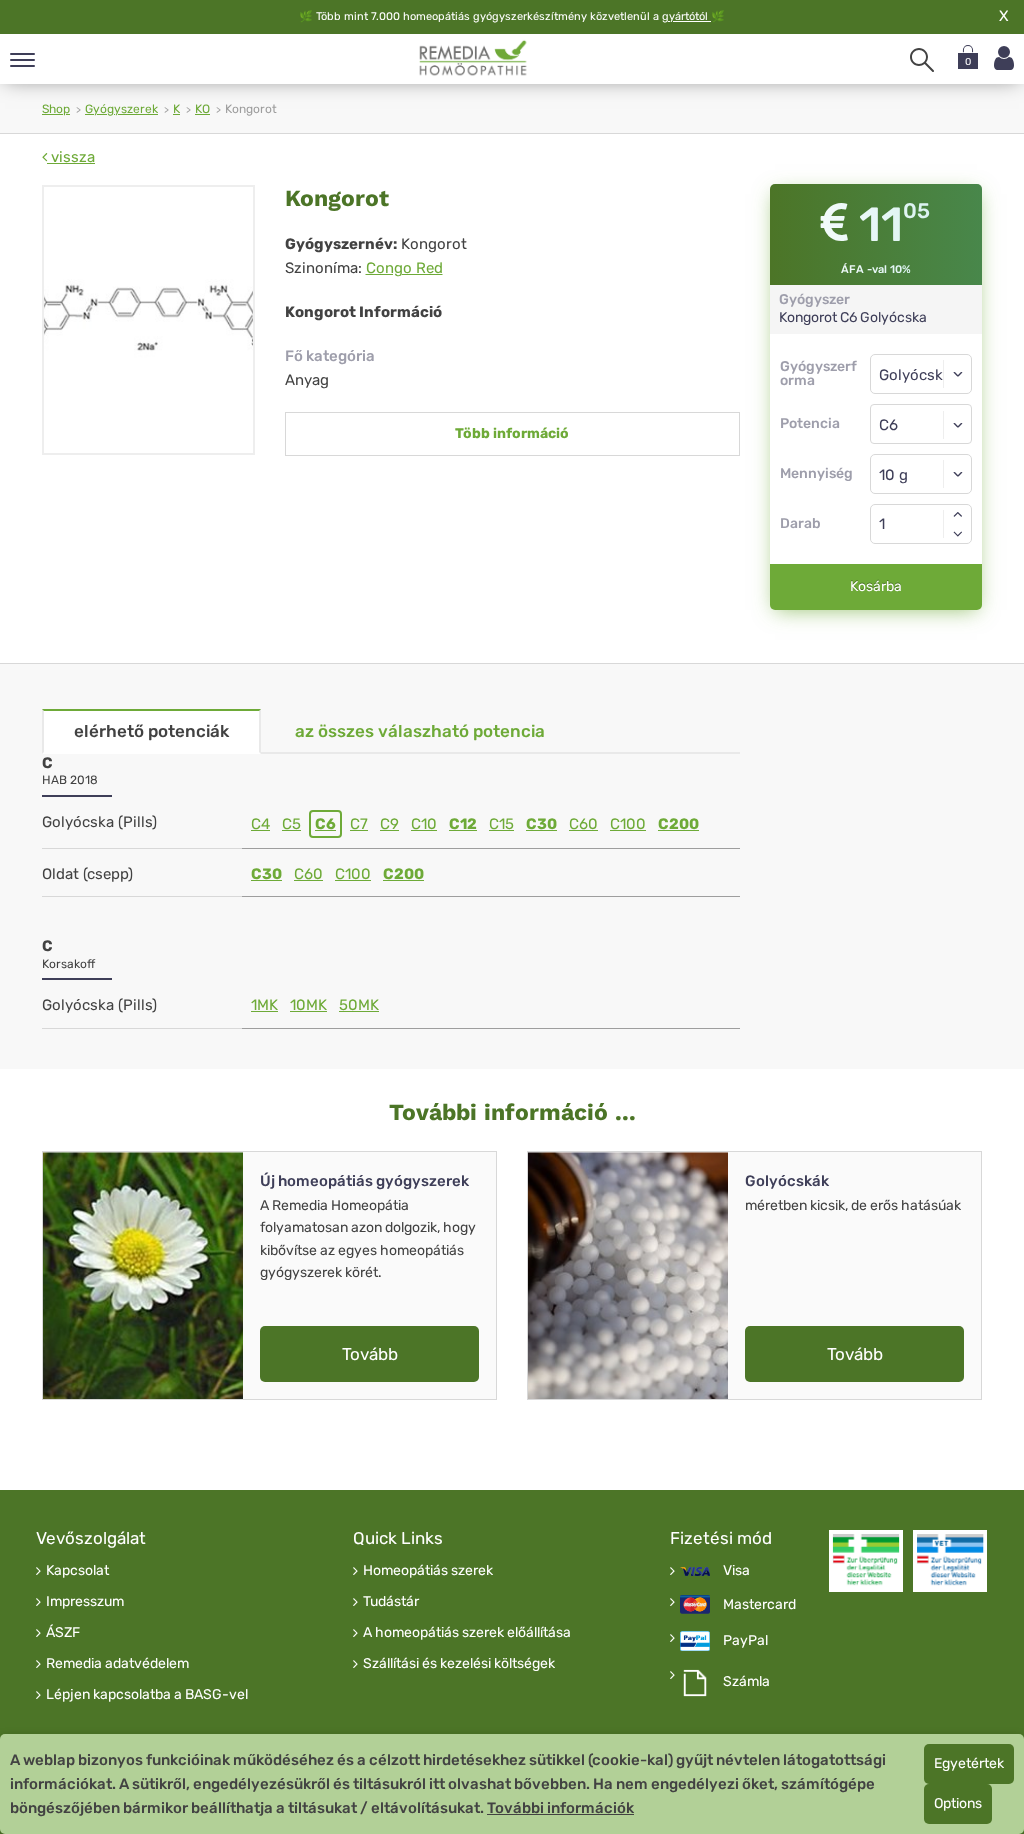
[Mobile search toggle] (922, 60)
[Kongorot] (148, 320)
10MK (308, 1005)
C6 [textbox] (888, 425)
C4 (260, 824)
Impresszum (85, 1602)
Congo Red (404, 268)
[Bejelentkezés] (1004, 58)
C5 (291, 824)
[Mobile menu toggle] (22, 61)
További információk (560, 1808)
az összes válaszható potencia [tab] (420, 731)
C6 (325, 824)
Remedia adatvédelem (117, 1664)
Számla (746, 1682)
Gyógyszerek (121, 109)
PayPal (745, 1641)
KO (202, 109)
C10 (424, 824)
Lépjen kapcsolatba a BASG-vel (147, 1695)
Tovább (370, 1354)
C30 (541, 824)
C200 (678, 824)
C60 (583, 824)
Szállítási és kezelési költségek (459, 1664)
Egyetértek (969, 1763)
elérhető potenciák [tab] (151, 731)
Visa (736, 1571)
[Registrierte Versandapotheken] (866, 1561)
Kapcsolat (77, 1571)
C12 (463, 824)
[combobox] (921, 424)
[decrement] (958, 534)
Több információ (512, 433)
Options (958, 1803)
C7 (359, 824)
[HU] (473, 58)
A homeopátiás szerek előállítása (467, 1633)
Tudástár (391, 1602)
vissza (71, 157)
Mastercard (759, 1605)
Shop (56, 109)
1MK (264, 1005)
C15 (501, 824)
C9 (389, 824)
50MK (359, 1005)
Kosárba (876, 586)
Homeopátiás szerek (428, 1571)
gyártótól (686, 16)
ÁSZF (63, 1633)
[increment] (958, 514)
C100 (628, 824)
